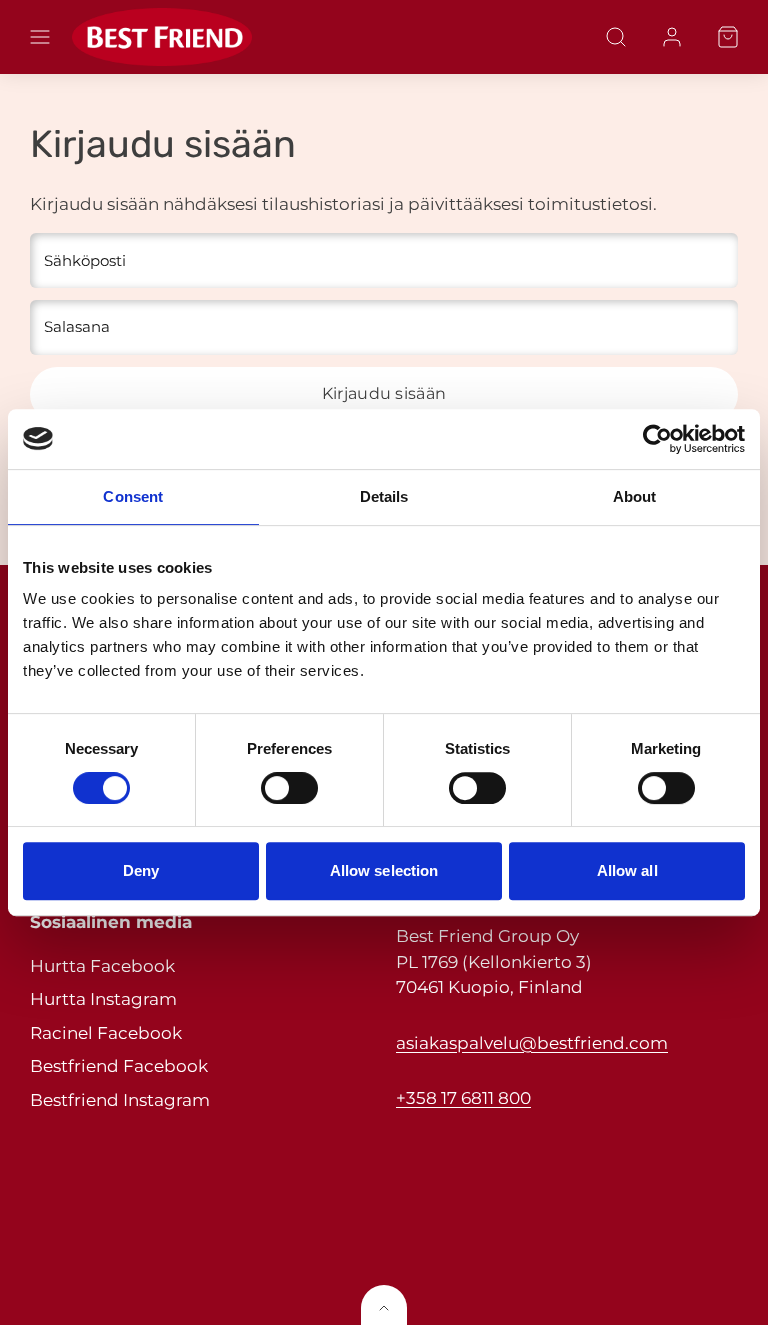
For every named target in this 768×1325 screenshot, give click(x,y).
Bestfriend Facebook (119, 1066)
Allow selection (384, 870)
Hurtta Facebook (102, 966)
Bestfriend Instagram (120, 1100)
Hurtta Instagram (103, 999)
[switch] (289, 788)
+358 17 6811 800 (463, 1098)
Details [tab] (384, 496)
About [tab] (635, 496)
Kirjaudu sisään (384, 393)
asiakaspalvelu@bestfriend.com (532, 1043)
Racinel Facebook (106, 1033)
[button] (40, 37)
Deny (141, 870)
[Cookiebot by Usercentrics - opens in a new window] (657, 439)
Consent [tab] (133, 496)
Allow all (627, 870)
